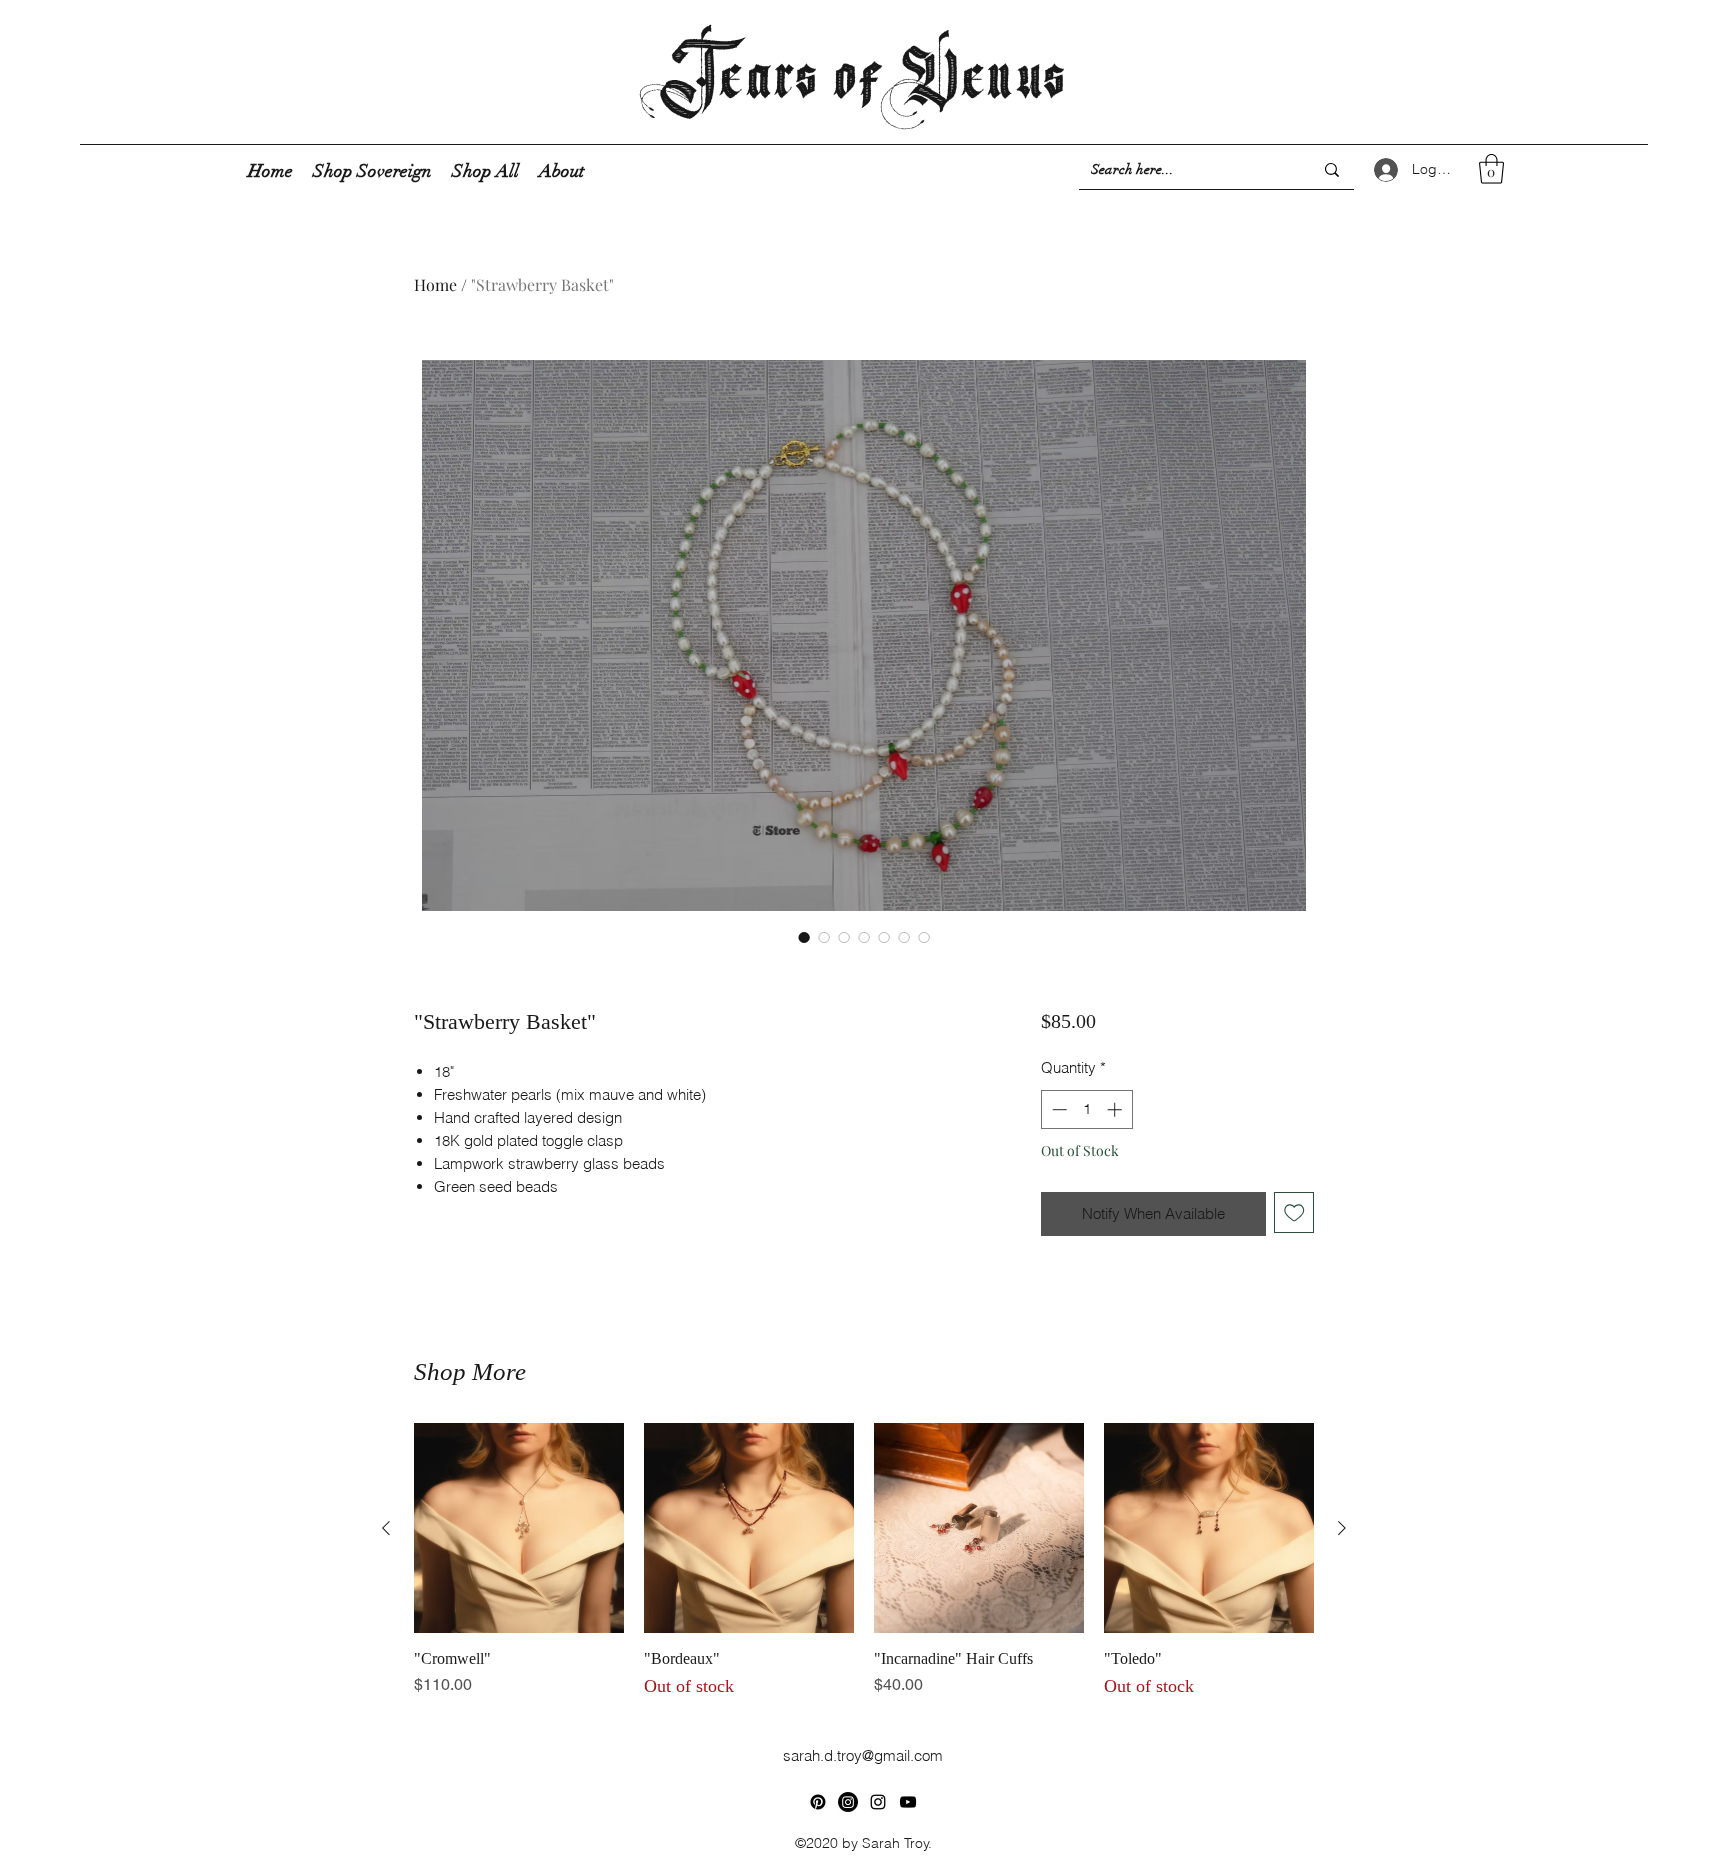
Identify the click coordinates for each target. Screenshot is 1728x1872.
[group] (864, 1561)
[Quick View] (519, 1528)
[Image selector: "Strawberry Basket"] (804, 937)
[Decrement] (1057, 1109)
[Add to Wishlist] (1294, 1212)
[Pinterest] (818, 1802)
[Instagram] (878, 1802)
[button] (1491, 169)
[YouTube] (908, 1802)
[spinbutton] (1086, 1109)
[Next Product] (1342, 1528)
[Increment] (1116, 1109)
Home (435, 284)
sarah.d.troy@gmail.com (863, 1755)
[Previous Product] (386, 1528)
